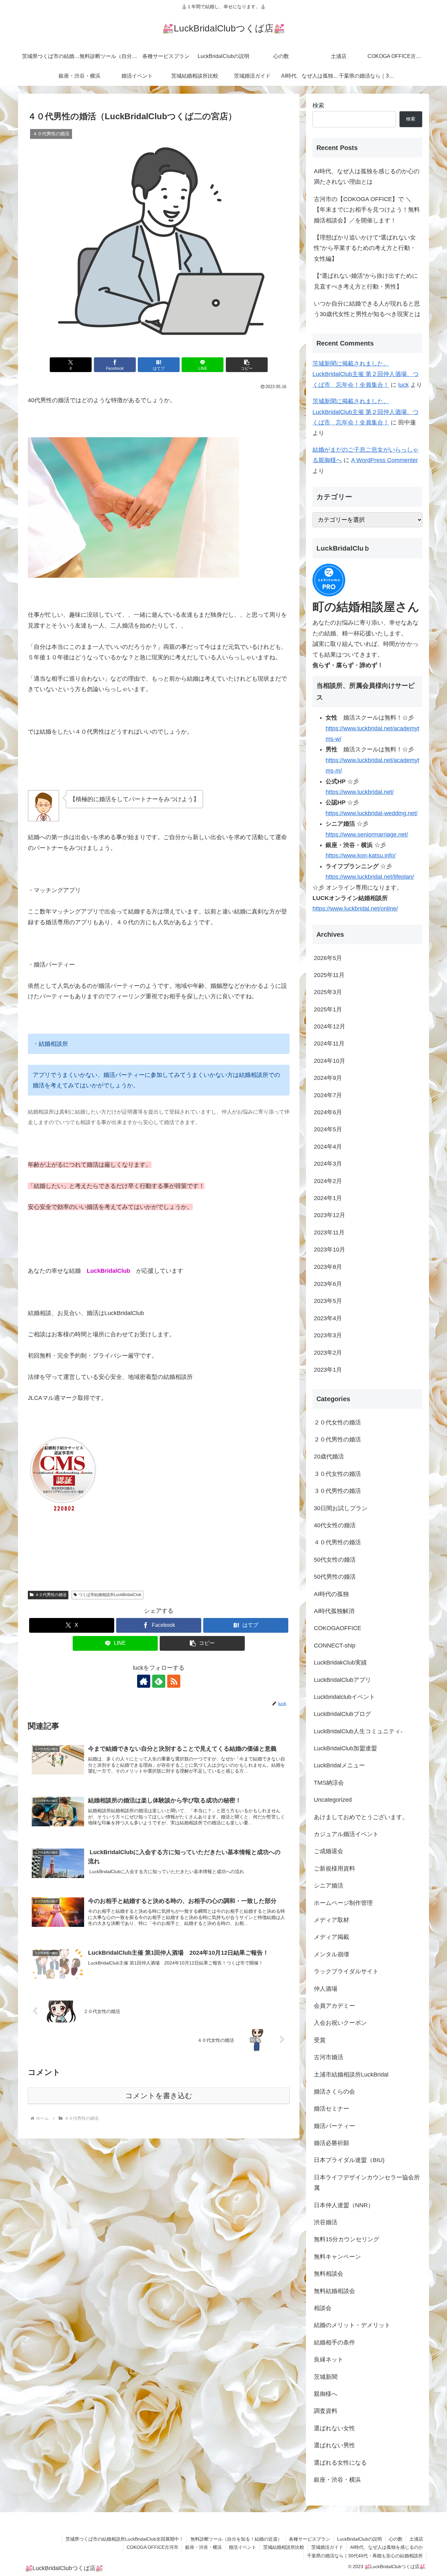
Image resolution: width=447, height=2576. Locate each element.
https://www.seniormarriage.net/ (367, 835)
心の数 (396, 2539)
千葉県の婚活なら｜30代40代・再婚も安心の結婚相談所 (365, 2556)
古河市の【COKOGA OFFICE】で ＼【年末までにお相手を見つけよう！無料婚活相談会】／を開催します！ (367, 210)
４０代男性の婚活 (51, 1595)
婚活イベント (242, 2547)
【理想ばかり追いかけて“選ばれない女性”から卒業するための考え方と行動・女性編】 (365, 248)
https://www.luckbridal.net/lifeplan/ (370, 877)
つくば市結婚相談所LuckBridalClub (110, 1595)
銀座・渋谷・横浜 (204, 2547)
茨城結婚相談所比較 (284, 2547)
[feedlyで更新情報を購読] (159, 1681)
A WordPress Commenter (384, 460)
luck (403, 385)
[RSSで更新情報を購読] (174, 1681)
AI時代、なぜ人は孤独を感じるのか (387, 2547)
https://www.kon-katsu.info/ (361, 856)
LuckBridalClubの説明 (359, 2539)
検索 (318, 105)
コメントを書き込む (159, 2096)
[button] (247, 365)
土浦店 (416, 2539)
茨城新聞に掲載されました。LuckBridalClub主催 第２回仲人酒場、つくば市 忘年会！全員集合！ (366, 374)
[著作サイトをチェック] (144, 1681)
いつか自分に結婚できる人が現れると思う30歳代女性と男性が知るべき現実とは (367, 309)
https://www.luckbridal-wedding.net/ (372, 813)
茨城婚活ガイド (327, 2547)
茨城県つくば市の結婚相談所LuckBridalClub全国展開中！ (125, 2539)
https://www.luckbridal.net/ (360, 792)
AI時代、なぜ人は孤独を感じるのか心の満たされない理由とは (367, 177)
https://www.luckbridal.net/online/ (355, 909)
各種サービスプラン (310, 2539)
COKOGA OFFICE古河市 (152, 2547)
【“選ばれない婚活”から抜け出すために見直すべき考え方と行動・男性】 (366, 281)
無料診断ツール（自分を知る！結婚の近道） (236, 2539)
